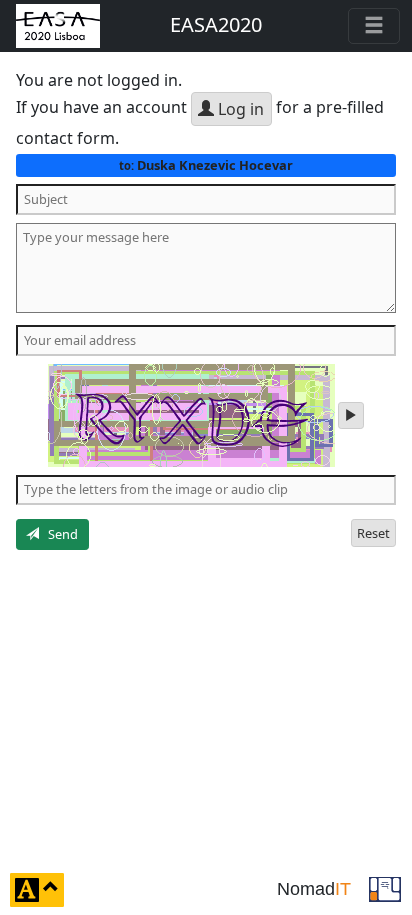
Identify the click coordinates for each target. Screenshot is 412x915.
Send (58, 534)
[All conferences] (385, 888)
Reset (373, 533)
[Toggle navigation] (374, 26)
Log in (239, 109)
